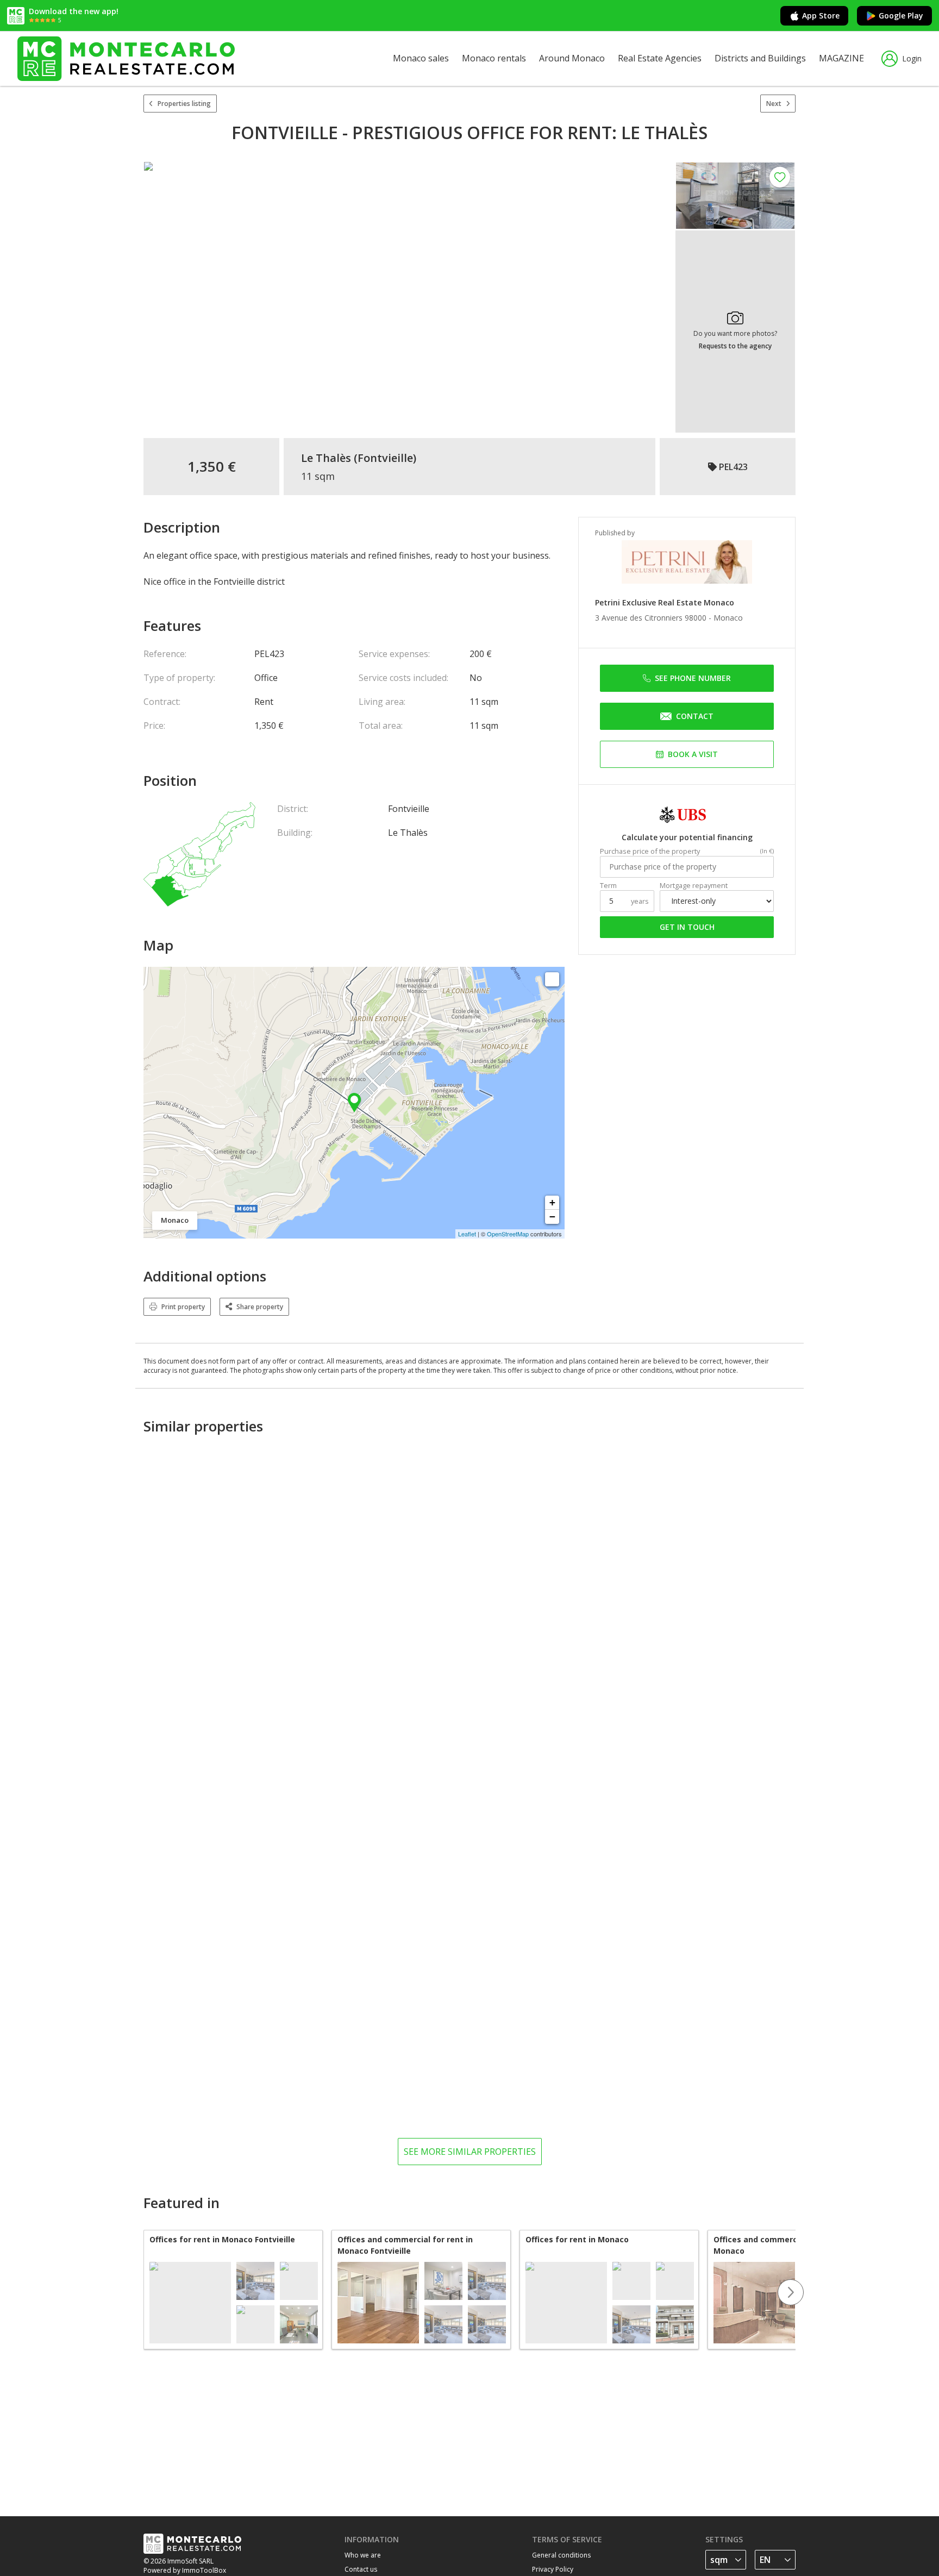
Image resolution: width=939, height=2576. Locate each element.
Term (608, 886)
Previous (143, 2292)
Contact (695, 716)
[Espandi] (552, 979)
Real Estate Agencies (660, 58)
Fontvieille (385, 458)
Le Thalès (326, 458)
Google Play (901, 15)
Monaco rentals (494, 58)
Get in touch (687, 927)
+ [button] (552, 1202)
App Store (821, 15)
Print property (183, 1307)
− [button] (552, 1217)
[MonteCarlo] (126, 58)
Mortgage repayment (694, 886)
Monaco (728, 618)
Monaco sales (421, 58)
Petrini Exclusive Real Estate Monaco (665, 602)
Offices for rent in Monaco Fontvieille (222, 2239)
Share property (260, 1307)
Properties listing (184, 104)
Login (912, 58)
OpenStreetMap (508, 1234)
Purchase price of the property (650, 851)
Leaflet (467, 1234)
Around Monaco (572, 58)
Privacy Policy (553, 2569)
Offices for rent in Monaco (577, 2239)
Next (774, 104)
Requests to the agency (735, 346)
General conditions (561, 2555)
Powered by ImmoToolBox (185, 2570)
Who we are (363, 2555)
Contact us (361, 2569)
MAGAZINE (841, 58)
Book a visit (693, 754)
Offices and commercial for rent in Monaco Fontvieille (405, 2245)
